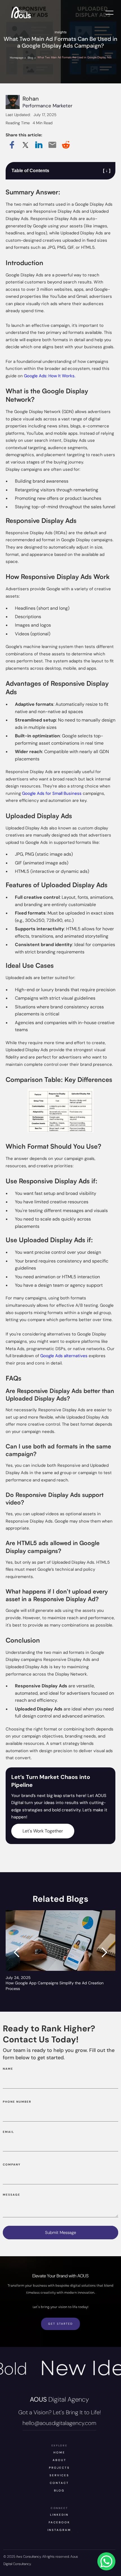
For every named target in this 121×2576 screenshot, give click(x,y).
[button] (17, 1952)
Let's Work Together (43, 1831)
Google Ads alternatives (63, 1356)
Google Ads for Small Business (52, 793)
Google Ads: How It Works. (49, 376)
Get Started (60, 2324)
